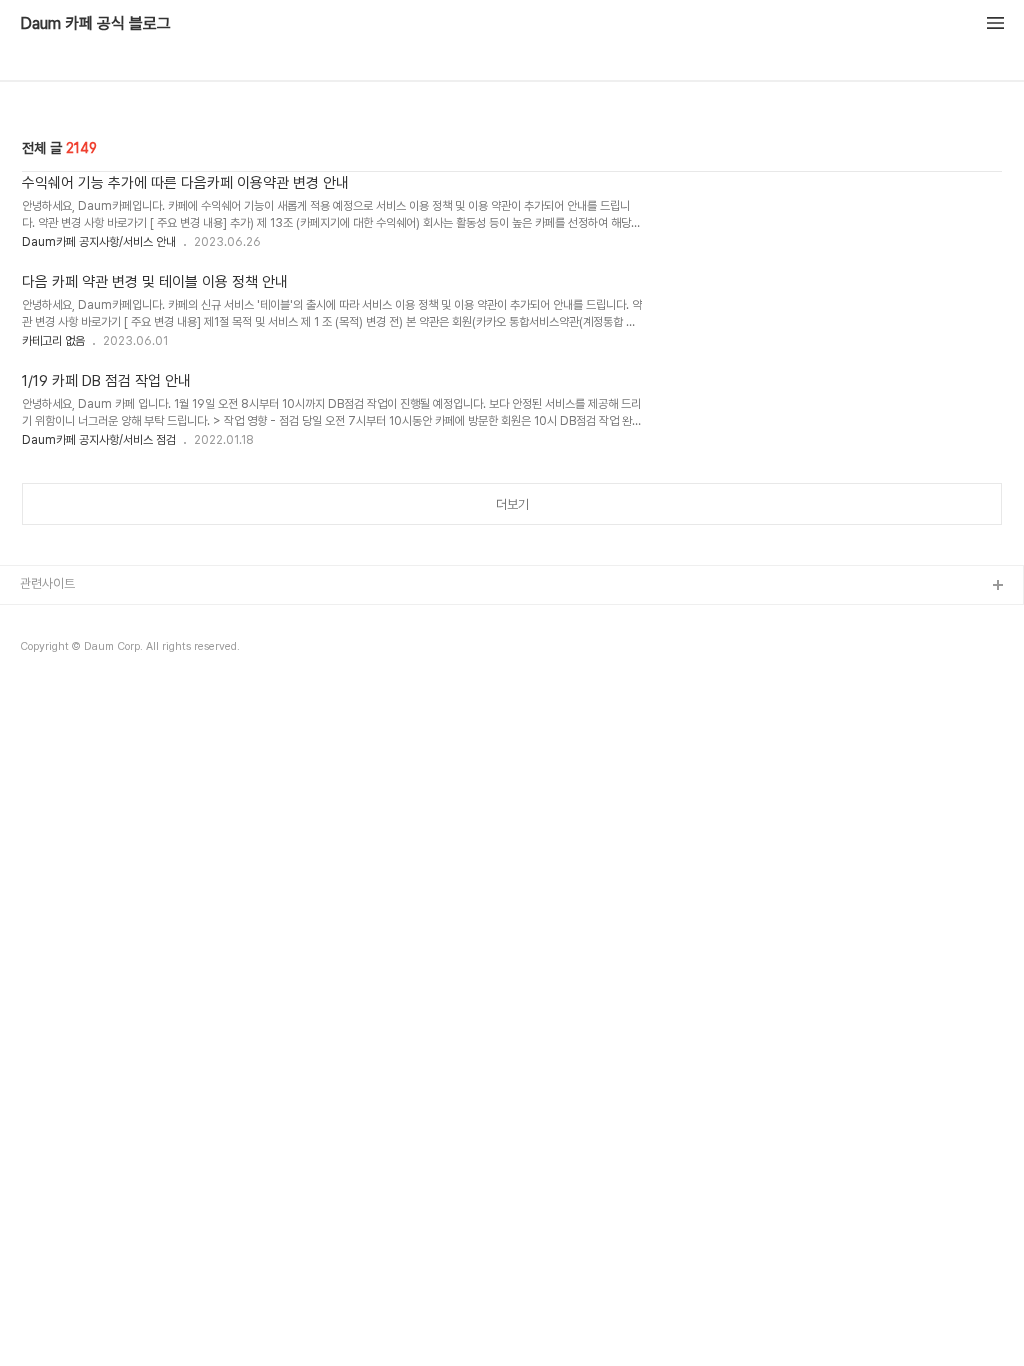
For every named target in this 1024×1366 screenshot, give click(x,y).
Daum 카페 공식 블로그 (95, 24)
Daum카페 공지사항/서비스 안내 (99, 242)
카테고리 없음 (53, 341)
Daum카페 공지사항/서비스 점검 (99, 440)
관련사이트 (47, 583)
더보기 (512, 504)
